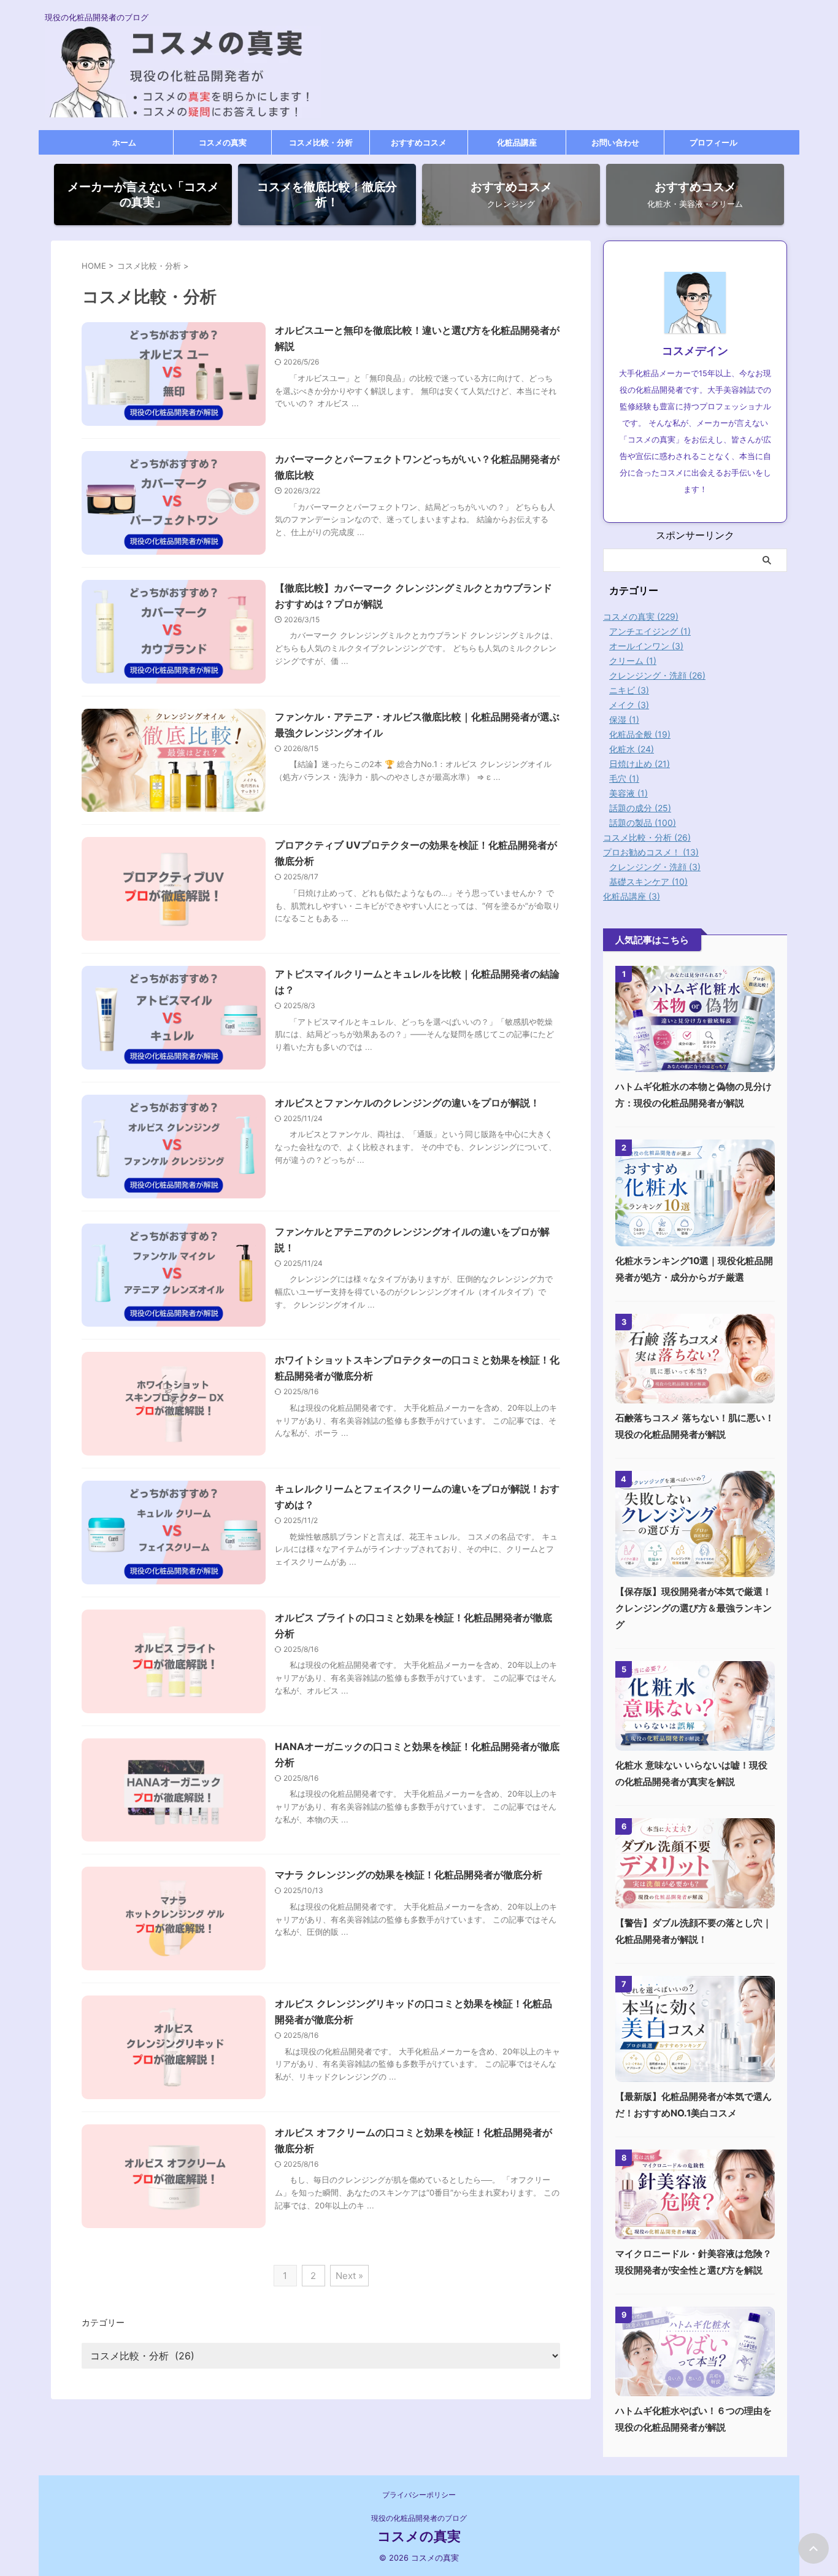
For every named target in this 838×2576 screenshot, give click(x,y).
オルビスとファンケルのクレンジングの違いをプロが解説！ (407, 1103)
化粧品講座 (517, 142)
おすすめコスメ (419, 142)
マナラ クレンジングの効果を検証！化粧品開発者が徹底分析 (409, 1875)
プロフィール (713, 142)
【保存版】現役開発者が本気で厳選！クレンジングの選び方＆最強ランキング (694, 1608)
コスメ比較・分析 (321, 142)
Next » (349, 2276)
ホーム (124, 142)
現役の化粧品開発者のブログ (419, 2518)
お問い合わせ (615, 142)
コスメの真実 (223, 142)
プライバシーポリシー (419, 2495)
